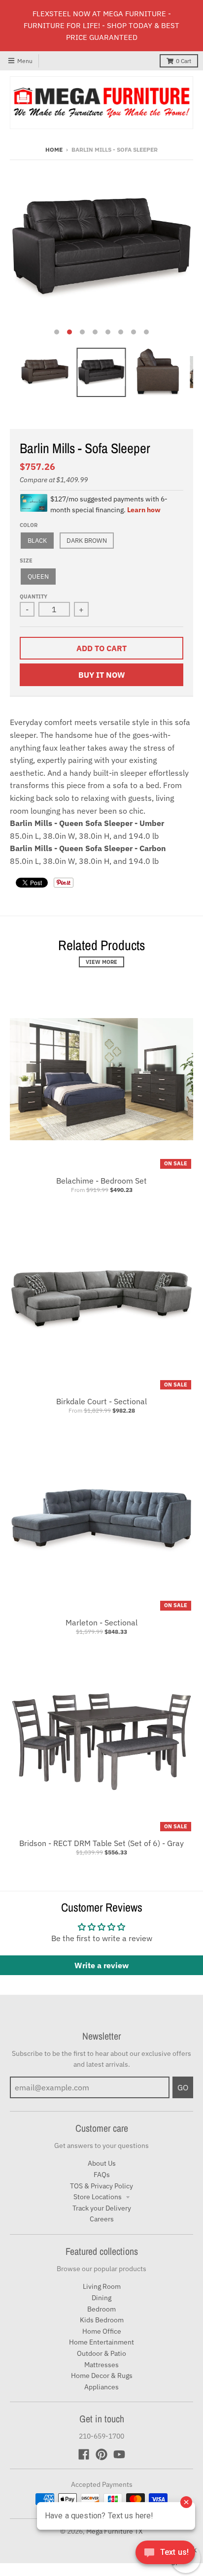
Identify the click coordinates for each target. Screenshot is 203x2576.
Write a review (101, 1965)
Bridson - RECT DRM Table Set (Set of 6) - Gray (101, 1843)
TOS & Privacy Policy (101, 2186)
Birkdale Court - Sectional (101, 1401)
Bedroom (101, 2309)
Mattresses (101, 2365)
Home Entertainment (101, 2342)
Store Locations (98, 2197)
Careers (102, 2219)
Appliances (101, 2387)
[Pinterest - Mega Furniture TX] (101, 2454)
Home (54, 149)
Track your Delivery (102, 2208)
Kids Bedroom (102, 2320)
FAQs (102, 2175)
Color (29, 525)
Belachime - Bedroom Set (101, 1181)
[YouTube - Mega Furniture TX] (119, 2454)
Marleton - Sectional (101, 1622)
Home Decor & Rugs (102, 2376)
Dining (101, 2298)
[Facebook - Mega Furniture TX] (84, 2454)
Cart (184, 61)
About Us (102, 2163)
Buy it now (102, 675)
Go (183, 2087)
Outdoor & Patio (101, 2353)
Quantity (34, 596)
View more (101, 962)
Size (26, 561)
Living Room (102, 2286)
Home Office (102, 2331)
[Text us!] (165, 2555)
